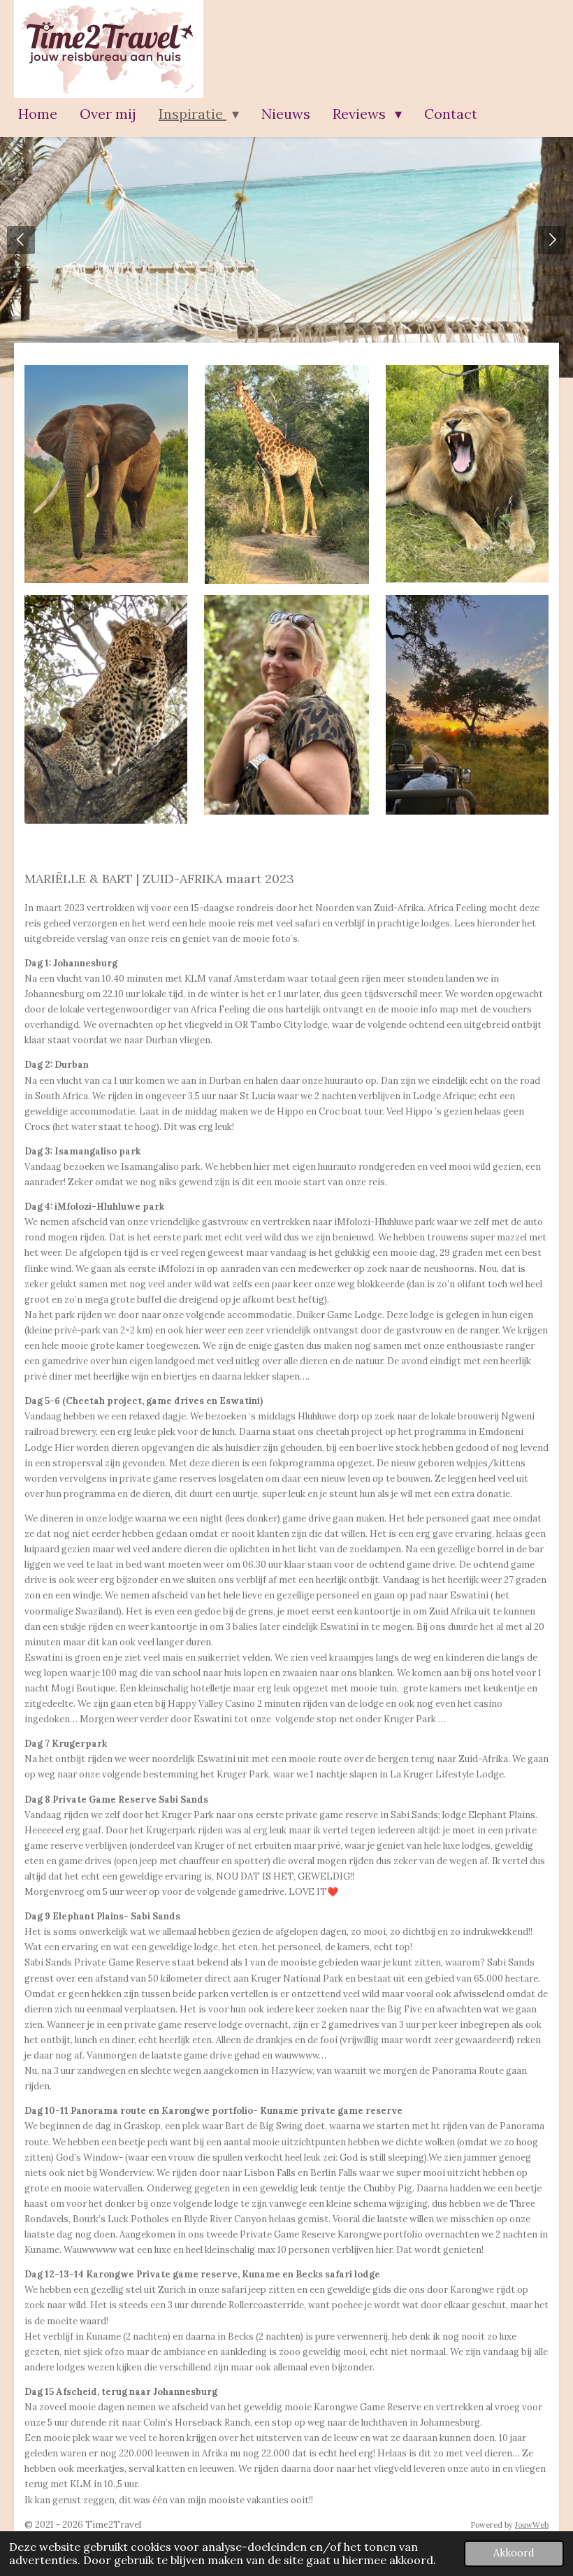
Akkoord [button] (514, 2553)
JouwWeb (532, 2525)
